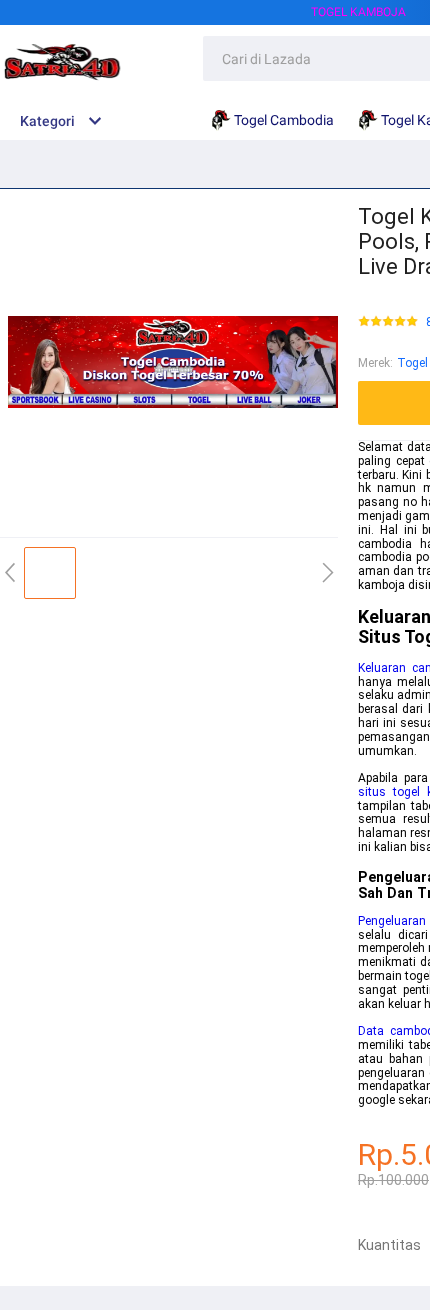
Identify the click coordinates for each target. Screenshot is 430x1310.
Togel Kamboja (358, 12)
